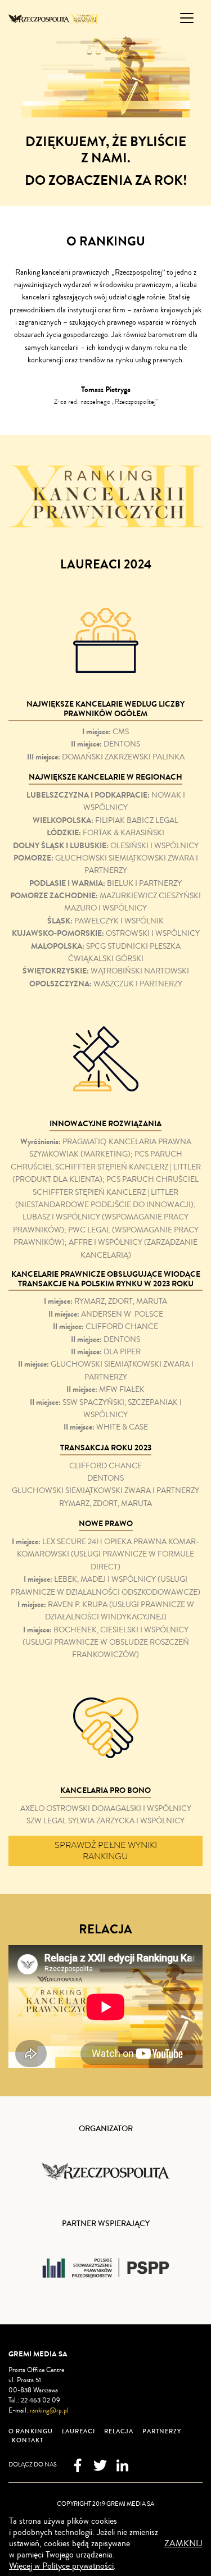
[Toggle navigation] (187, 18)
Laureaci (78, 2431)
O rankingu (31, 2431)
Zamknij (183, 2543)
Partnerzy (162, 2431)
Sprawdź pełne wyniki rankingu (106, 1851)
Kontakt (28, 2440)
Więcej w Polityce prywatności (61, 2566)
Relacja (119, 2431)
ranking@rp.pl (49, 2411)
